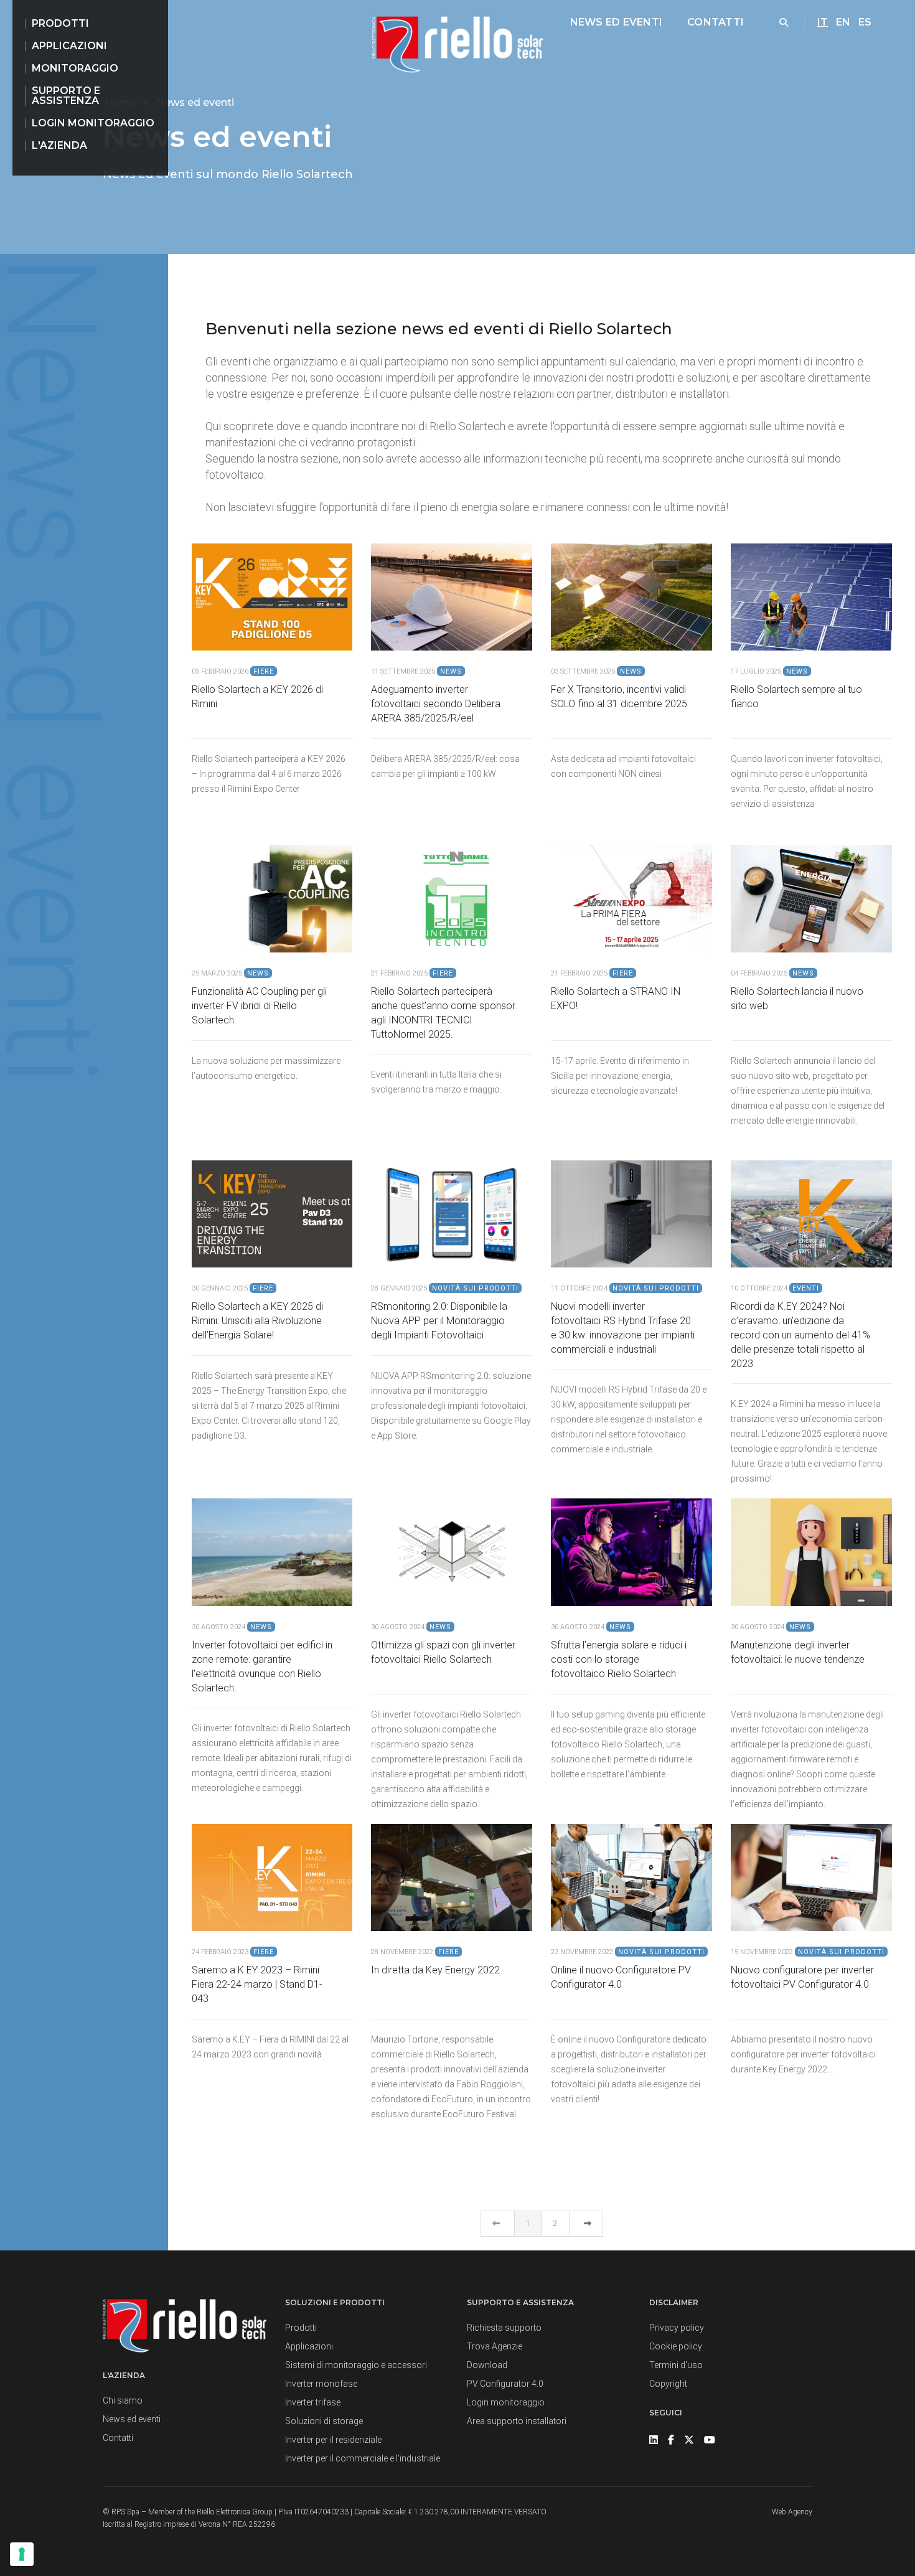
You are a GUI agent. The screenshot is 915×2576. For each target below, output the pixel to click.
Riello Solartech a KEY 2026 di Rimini (257, 697)
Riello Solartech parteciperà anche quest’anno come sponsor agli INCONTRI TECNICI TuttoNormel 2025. (443, 1013)
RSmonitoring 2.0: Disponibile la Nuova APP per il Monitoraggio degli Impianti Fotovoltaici (439, 1321)
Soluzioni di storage (324, 2421)
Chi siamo (123, 2400)
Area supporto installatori (517, 2421)
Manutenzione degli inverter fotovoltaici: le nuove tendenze (798, 1652)
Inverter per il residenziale (333, 2440)
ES (865, 22)
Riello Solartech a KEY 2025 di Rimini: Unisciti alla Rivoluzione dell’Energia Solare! (257, 1321)
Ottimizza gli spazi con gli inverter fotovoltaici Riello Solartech (443, 1652)
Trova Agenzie (495, 2346)
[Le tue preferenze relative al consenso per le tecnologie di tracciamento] (22, 2554)
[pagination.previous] (498, 2224)
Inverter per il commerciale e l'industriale (363, 2458)
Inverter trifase (313, 2402)
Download (487, 2365)
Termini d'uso (676, 2365)
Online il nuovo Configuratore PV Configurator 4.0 (621, 1977)
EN (843, 22)
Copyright (668, 2384)
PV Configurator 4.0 (505, 2384)
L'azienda (59, 145)
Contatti (716, 22)
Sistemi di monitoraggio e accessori (356, 2365)
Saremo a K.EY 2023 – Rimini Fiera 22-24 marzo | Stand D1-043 (257, 1984)
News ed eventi (616, 22)
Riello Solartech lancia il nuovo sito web (797, 999)
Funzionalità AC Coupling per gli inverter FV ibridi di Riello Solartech (259, 1006)
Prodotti (60, 23)
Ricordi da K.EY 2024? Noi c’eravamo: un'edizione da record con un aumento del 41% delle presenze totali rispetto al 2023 (800, 1335)
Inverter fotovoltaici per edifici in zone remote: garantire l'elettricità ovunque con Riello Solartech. (262, 1666)
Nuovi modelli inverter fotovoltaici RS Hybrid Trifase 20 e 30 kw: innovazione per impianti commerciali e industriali (623, 1328)
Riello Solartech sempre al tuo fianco (796, 697)
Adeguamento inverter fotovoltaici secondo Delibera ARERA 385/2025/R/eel (436, 704)
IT (823, 22)
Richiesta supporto (504, 2328)
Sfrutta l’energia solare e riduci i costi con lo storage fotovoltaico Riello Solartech (619, 1659)
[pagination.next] (586, 2224)
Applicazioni (69, 46)
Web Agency (792, 2512)
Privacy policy (677, 2328)
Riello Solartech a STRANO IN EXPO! (616, 999)
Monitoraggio (75, 68)
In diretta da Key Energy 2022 (435, 1970)
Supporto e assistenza (66, 96)
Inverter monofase (321, 2384)
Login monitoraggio (93, 123)
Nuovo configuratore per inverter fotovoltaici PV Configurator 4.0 (802, 1977)
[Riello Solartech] (457, 45)
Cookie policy (676, 2346)
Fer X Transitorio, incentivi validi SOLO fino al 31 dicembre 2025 (619, 697)
